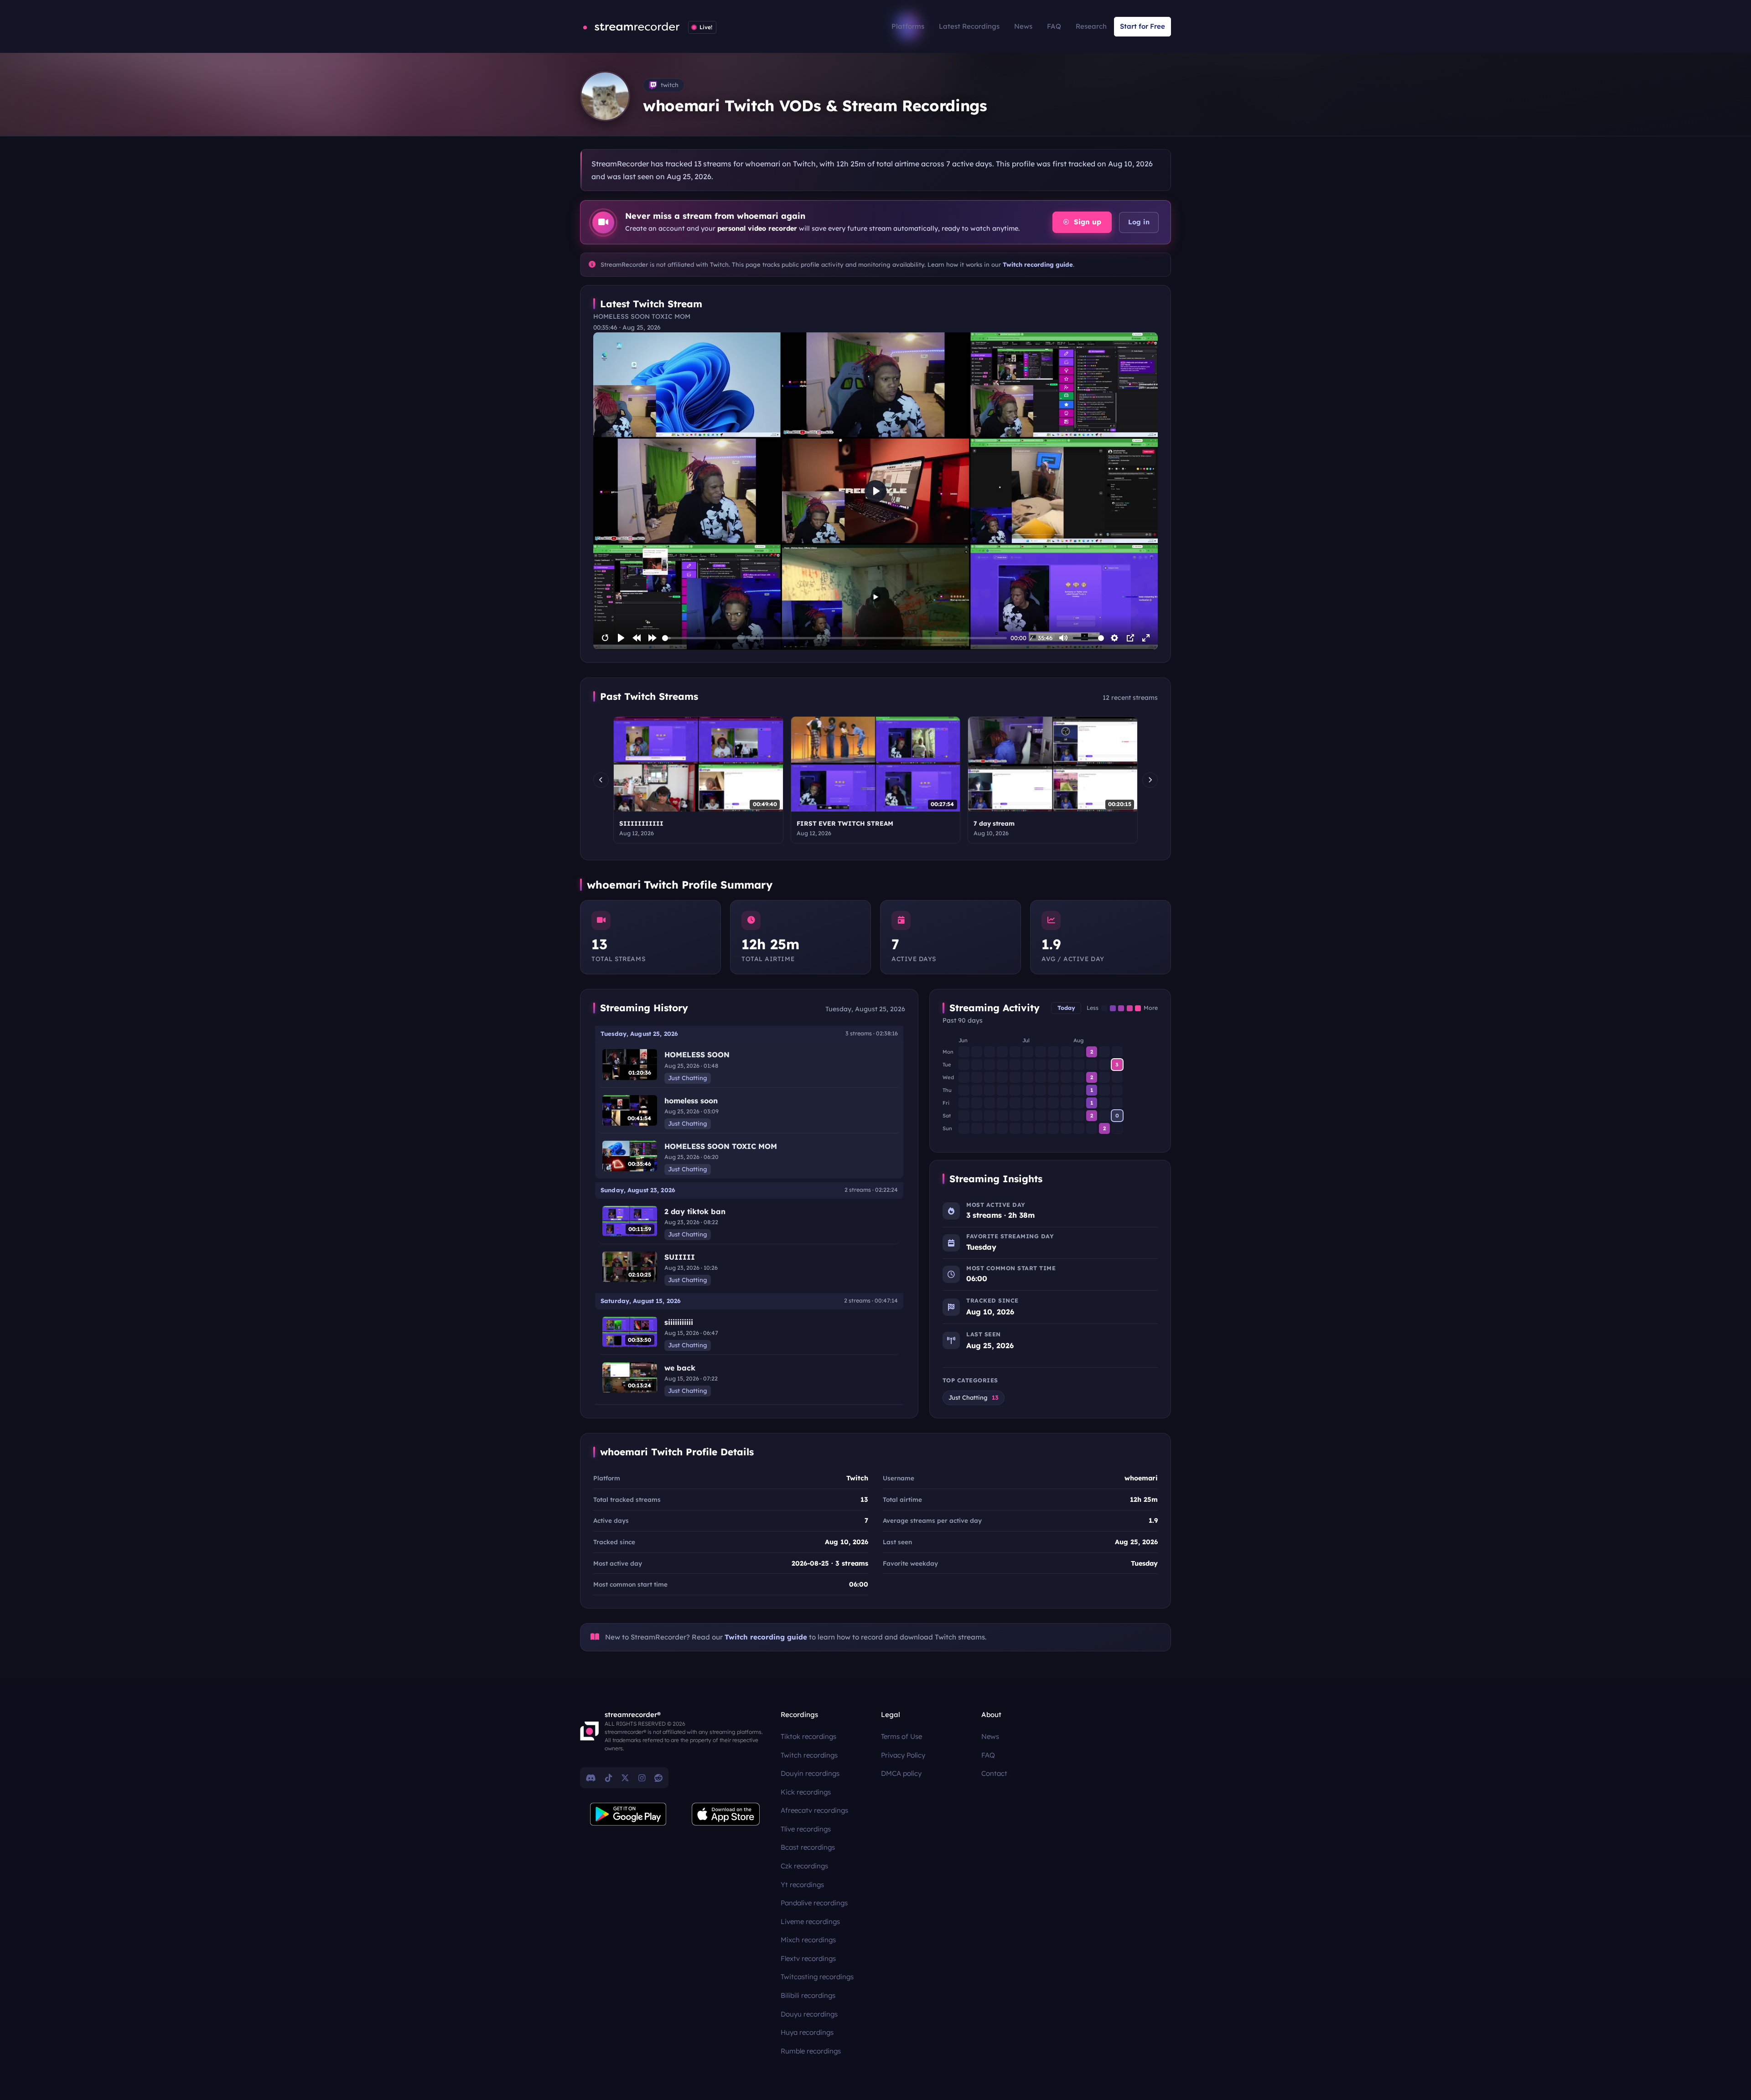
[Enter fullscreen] (1146, 638)
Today (1066, 1008)
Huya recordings (807, 2032)
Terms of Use (901, 1736)
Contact (994, 1773)
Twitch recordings (809, 1755)
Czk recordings (804, 1866)
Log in (1139, 222)
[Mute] (1063, 638)
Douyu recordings (809, 2014)
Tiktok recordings (808, 1736)
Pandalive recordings (814, 1903)
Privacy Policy (903, 1755)
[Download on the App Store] (726, 1814)
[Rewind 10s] (637, 638)
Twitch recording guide (1038, 264)
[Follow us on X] (625, 1778)
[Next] (1150, 780)
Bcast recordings (808, 1847)
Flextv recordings (808, 1958)
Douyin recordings (810, 1773)
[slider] (835, 638)
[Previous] (601, 780)
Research (1091, 26)
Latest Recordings (969, 26)
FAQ (1054, 26)
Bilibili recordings (808, 1995)
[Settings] (1114, 638)
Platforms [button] (908, 26)
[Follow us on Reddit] (658, 1778)
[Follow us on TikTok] (609, 1778)
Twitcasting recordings (817, 1977)
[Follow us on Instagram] (642, 1778)
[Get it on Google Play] (628, 1814)
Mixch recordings (808, 1940)
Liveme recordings (810, 1922)
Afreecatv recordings (814, 1810)
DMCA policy (901, 1773)
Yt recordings (802, 1885)
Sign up (1086, 222)
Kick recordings (806, 1792)
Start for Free (1142, 26)
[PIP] (1130, 638)
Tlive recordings (806, 1829)
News (1023, 26)
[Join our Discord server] (591, 1778)
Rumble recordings (811, 2051)
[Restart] (605, 638)
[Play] (621, 638)
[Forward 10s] (653, 638)
